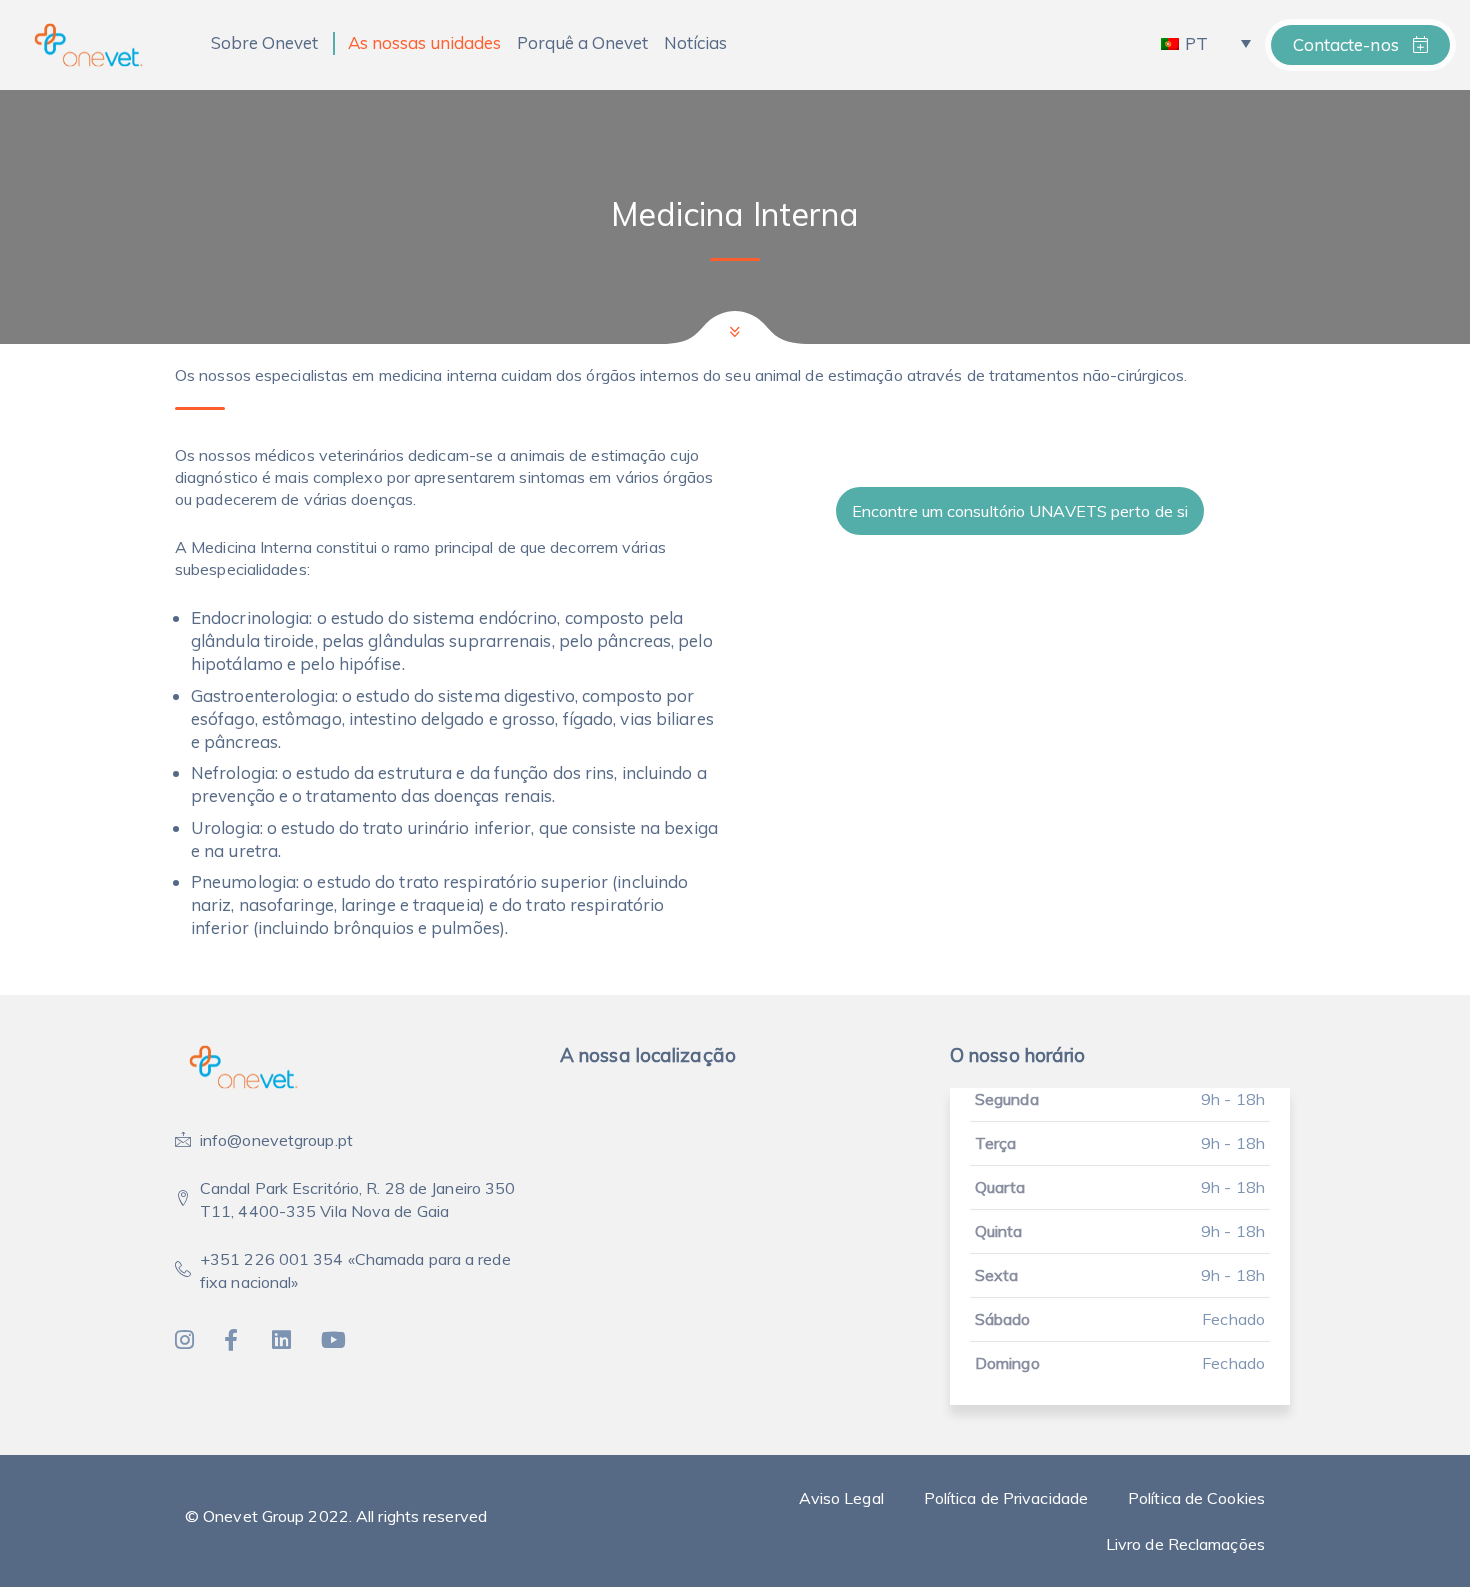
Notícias (695, 42)
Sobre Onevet (264, 42)
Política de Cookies (1196, 1498)
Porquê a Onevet (582, 42)
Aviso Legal (841, 1498)
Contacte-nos (1348, 44)
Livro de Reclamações (1185, 1544)
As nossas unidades (424, 42)
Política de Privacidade (1006, 1498)
